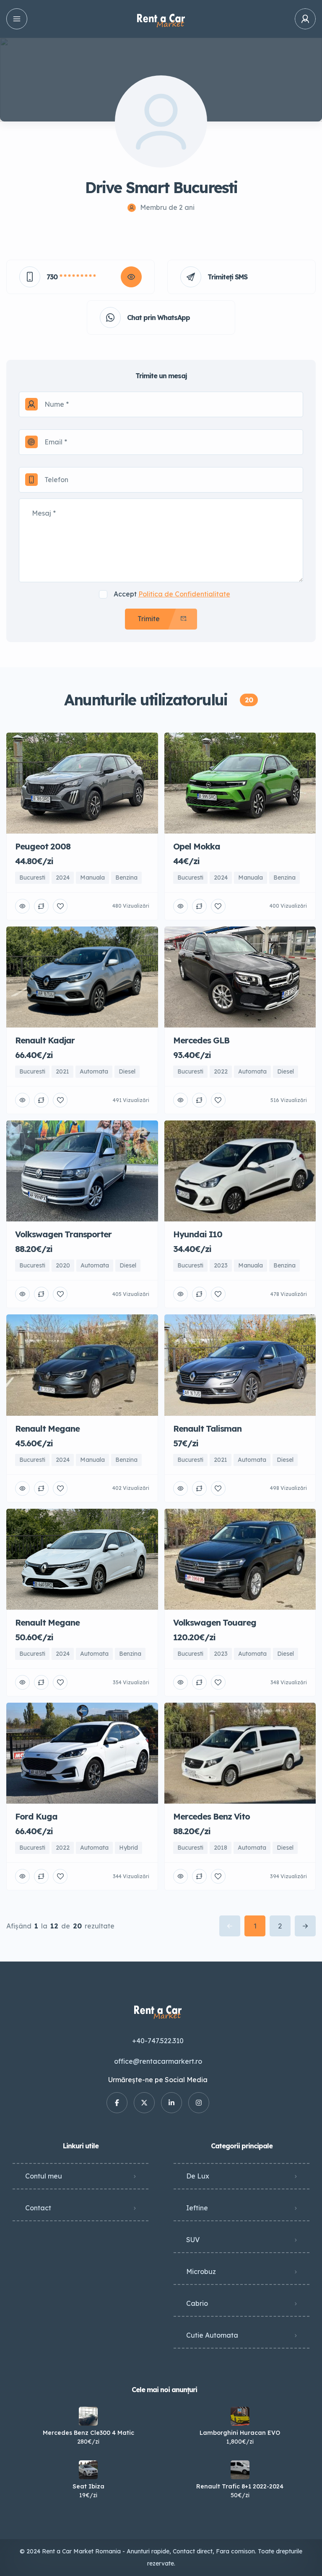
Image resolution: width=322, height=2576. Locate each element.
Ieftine (197, 2208)
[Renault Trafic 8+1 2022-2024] (240, 2470)
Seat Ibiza (88, 2486)
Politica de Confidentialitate (184, 594)
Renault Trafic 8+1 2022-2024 (240, 2486)
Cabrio (197, 2303)
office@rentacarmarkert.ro (158, 2061)
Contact (38, 2208)
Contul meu (44, 2176)
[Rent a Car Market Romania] (161, 19)
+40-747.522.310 (158, 2041)
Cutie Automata (212, 2335)
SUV (193, 2240)
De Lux (198, 2176)
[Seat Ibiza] (88, 2470)
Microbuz (201, 2271)
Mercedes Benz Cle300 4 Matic (88, 2433)
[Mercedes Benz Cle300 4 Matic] (88, 2416)
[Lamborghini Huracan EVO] (240, 2416)
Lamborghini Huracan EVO (240, 2433)
